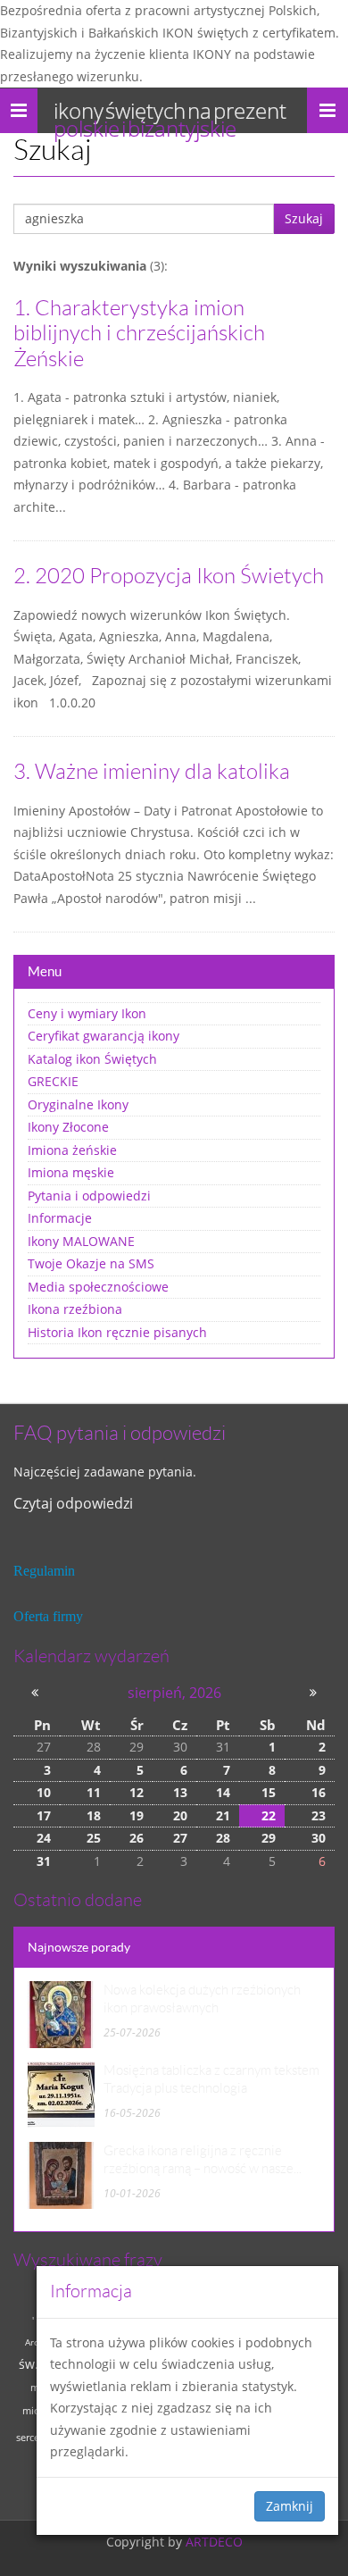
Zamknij (290, 2506)
